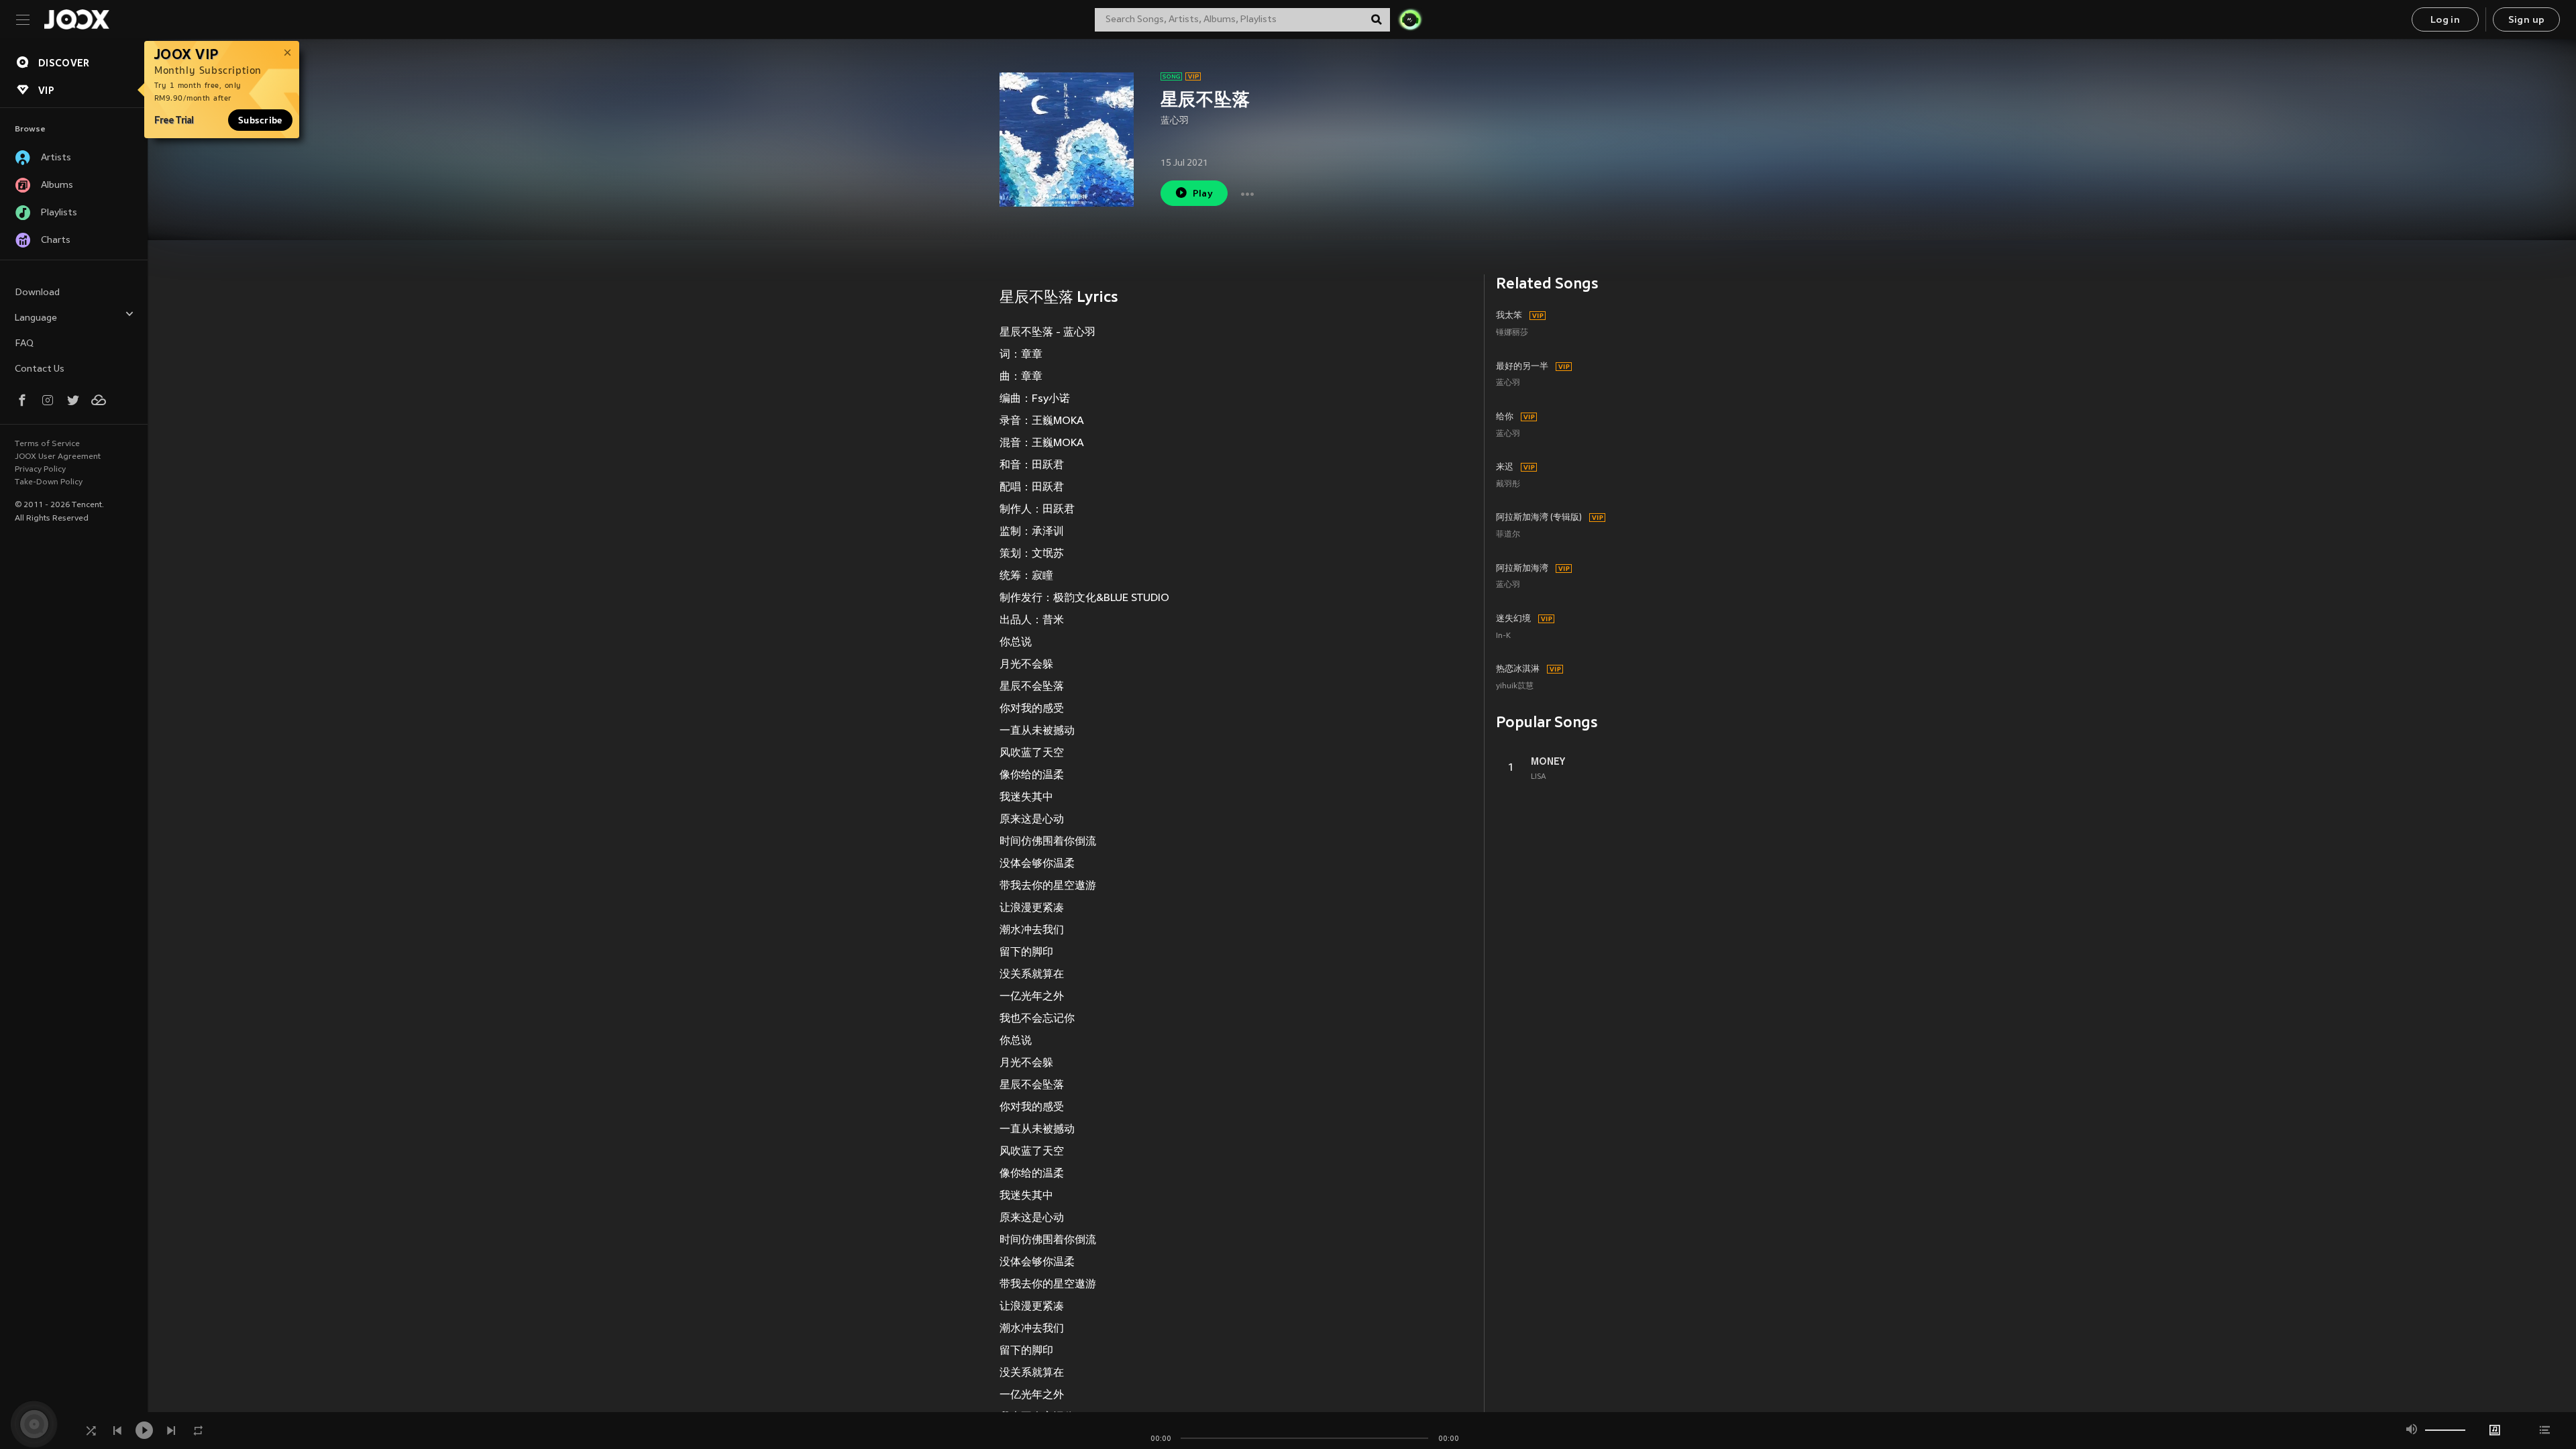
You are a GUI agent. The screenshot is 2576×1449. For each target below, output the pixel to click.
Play (1203, 194)
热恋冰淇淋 (1518, 669)
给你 (1505, 417)
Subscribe (260, 120)
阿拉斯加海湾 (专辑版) (1539, 518)
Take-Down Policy (49, 482)
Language (36, 318)
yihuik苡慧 (1515, 687)
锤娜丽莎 (1512, 333)
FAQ (24, 344)
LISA (1539, 777)
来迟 (1505, 468)
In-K (1503, 636)
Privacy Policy (40, 470)
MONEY (1548, 761)
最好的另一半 (1522, 367)
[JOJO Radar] (1410, 19)
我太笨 (1509, 316)
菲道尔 (1508, 535)
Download (37, 293)
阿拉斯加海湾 (1522, 569)
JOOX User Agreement (58, 457)
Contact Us (40, 369)
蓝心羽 (1175, 121)
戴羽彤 (1508, 485)
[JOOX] (76, 19)
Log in (2445, 20)
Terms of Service (47, 444)
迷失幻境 (1513, 619)
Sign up (2527, 20)
